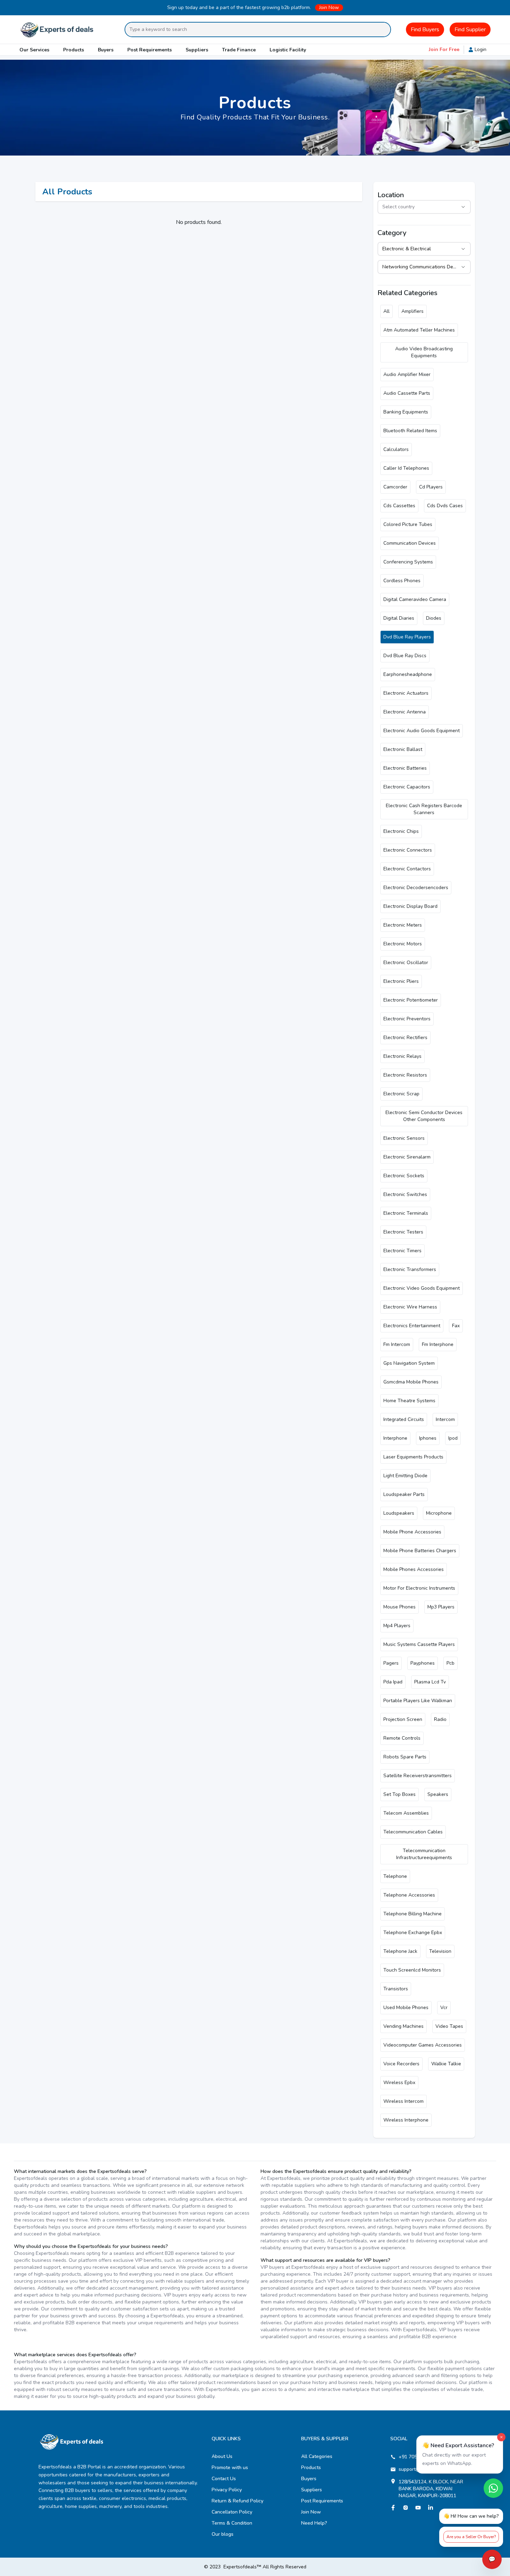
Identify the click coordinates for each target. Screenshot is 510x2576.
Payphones (423, 1663)
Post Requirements (150, 50)
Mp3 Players (441, 1607)
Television (440, 1951)
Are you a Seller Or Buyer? (471, 2537)
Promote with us (230, 2468)
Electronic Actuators (406, 693)
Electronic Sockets (404, 1176)
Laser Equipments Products (413, 1457)
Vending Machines (403, 2026)
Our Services (34, 50)
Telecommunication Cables (413, 1832)
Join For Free (444, 49)
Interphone (395, 1438)
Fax (456, 1326)
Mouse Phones (399, 1607)
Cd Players (431, 487)
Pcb (450, 1663)
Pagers (391, 1663)
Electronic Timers (402, 1251)
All (386, 311)
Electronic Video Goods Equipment (422, 1288)
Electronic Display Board (410, 906)
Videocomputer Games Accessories (423, 2045)
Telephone (395, 1876)
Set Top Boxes (399, 1794)
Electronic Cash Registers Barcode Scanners (424, 809)
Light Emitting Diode (405, 1476)
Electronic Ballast (403, 749)
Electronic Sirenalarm (407, 1157)
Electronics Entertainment (412, 1326)
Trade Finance (239, 50)
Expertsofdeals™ (242, 2567)
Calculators (396, 449)
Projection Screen (403, 1719)
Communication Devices (410, 543)
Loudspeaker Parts (404, 1494)
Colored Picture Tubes (408, 524)
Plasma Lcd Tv (430, 1682)
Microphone (439, 1513)
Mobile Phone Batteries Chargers (420, 1551)
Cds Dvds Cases (445, 506)
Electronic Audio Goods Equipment (422, 731)
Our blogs (223, 2534)
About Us (222, 2456)
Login (481, 49)
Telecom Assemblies (406, 1813)
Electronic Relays (402, 1056)
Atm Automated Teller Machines (419, 330)
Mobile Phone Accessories (412, 1532)
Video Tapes (449, 2026)
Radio (440, 1719)
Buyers (106, 50)
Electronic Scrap (401, 1094)
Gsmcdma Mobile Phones (411, 1382)
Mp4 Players (397, 1626)
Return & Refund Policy (237, 2501)
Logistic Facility (288, 50)
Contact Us (224, 2479)
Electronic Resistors (405, 1075)
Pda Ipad (393, 1682)
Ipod (453, 1438)
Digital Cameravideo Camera (415, 599)
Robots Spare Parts (405, 1757)
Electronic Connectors (408, 850)
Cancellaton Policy (232, 2512)
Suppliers (197, 50)
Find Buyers (425, 30)
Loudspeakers (399, 1513)
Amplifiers (413, 311)
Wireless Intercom (403, 2101)
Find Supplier (470, 30)
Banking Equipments (406, 412)
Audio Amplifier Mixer (407, 374)
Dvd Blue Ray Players (407, 637)
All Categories (317, 2456)
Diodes (434, 618)
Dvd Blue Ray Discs (405, 656)
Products (74, 50)
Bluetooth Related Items (410, 431)
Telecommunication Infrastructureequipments (424, 1854)
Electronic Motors (403, 944)
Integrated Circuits (404, 1419)
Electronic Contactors (407, 869)
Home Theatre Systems (409, 1401)
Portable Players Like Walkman (418, 1701)
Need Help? (314, 2523)
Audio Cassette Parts (407, 393)
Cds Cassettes (399, 506)
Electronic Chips (401, 831)
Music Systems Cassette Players (419, 1644)
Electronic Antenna (405, 712)
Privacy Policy (227, 2490)
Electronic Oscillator (406, 963)
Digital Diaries (399, 618)
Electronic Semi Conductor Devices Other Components (424, 1116)
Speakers (438, 1794)
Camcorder (395, 487)
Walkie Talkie (446, 2064)
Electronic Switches (405, 1194)
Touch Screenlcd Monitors (412, 1970)
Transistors (396, 1989)
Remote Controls (402, 1738)
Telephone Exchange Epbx (413, 1933)
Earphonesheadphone (408, 674)
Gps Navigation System (409, 1363)
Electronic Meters (403, 925)
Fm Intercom (397, 1344)
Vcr (444, 2008)
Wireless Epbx (399, 2082)
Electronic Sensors (404, 1138)
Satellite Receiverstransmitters (418, 1776)
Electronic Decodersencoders (416, 888)
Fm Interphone (438, 1344)
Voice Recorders (401, 2064)
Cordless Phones (402, 581)
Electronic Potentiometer (411, 1000)
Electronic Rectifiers (405, 1038)
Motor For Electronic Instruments (419, 1588)
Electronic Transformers (410, 1269)
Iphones (428, 1438)
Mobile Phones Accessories (414, 1569)
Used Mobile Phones (406, 2008)
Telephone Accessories (409, 1895)
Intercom (445, 1419)
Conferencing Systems (408, 562)
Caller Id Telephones (406, 468)
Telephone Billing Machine (413, 1914)
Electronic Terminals (406, 1213)
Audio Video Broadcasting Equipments (424, 352)
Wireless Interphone (406, 2120)
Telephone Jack (400, 1951)
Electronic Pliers (401, 981)
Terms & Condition (232, 2523)
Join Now (329, 7)
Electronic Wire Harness (410, 1307)
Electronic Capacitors (407, 787)
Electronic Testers (403, 1232)
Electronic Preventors (407, 1019)
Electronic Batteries (405, 768)
